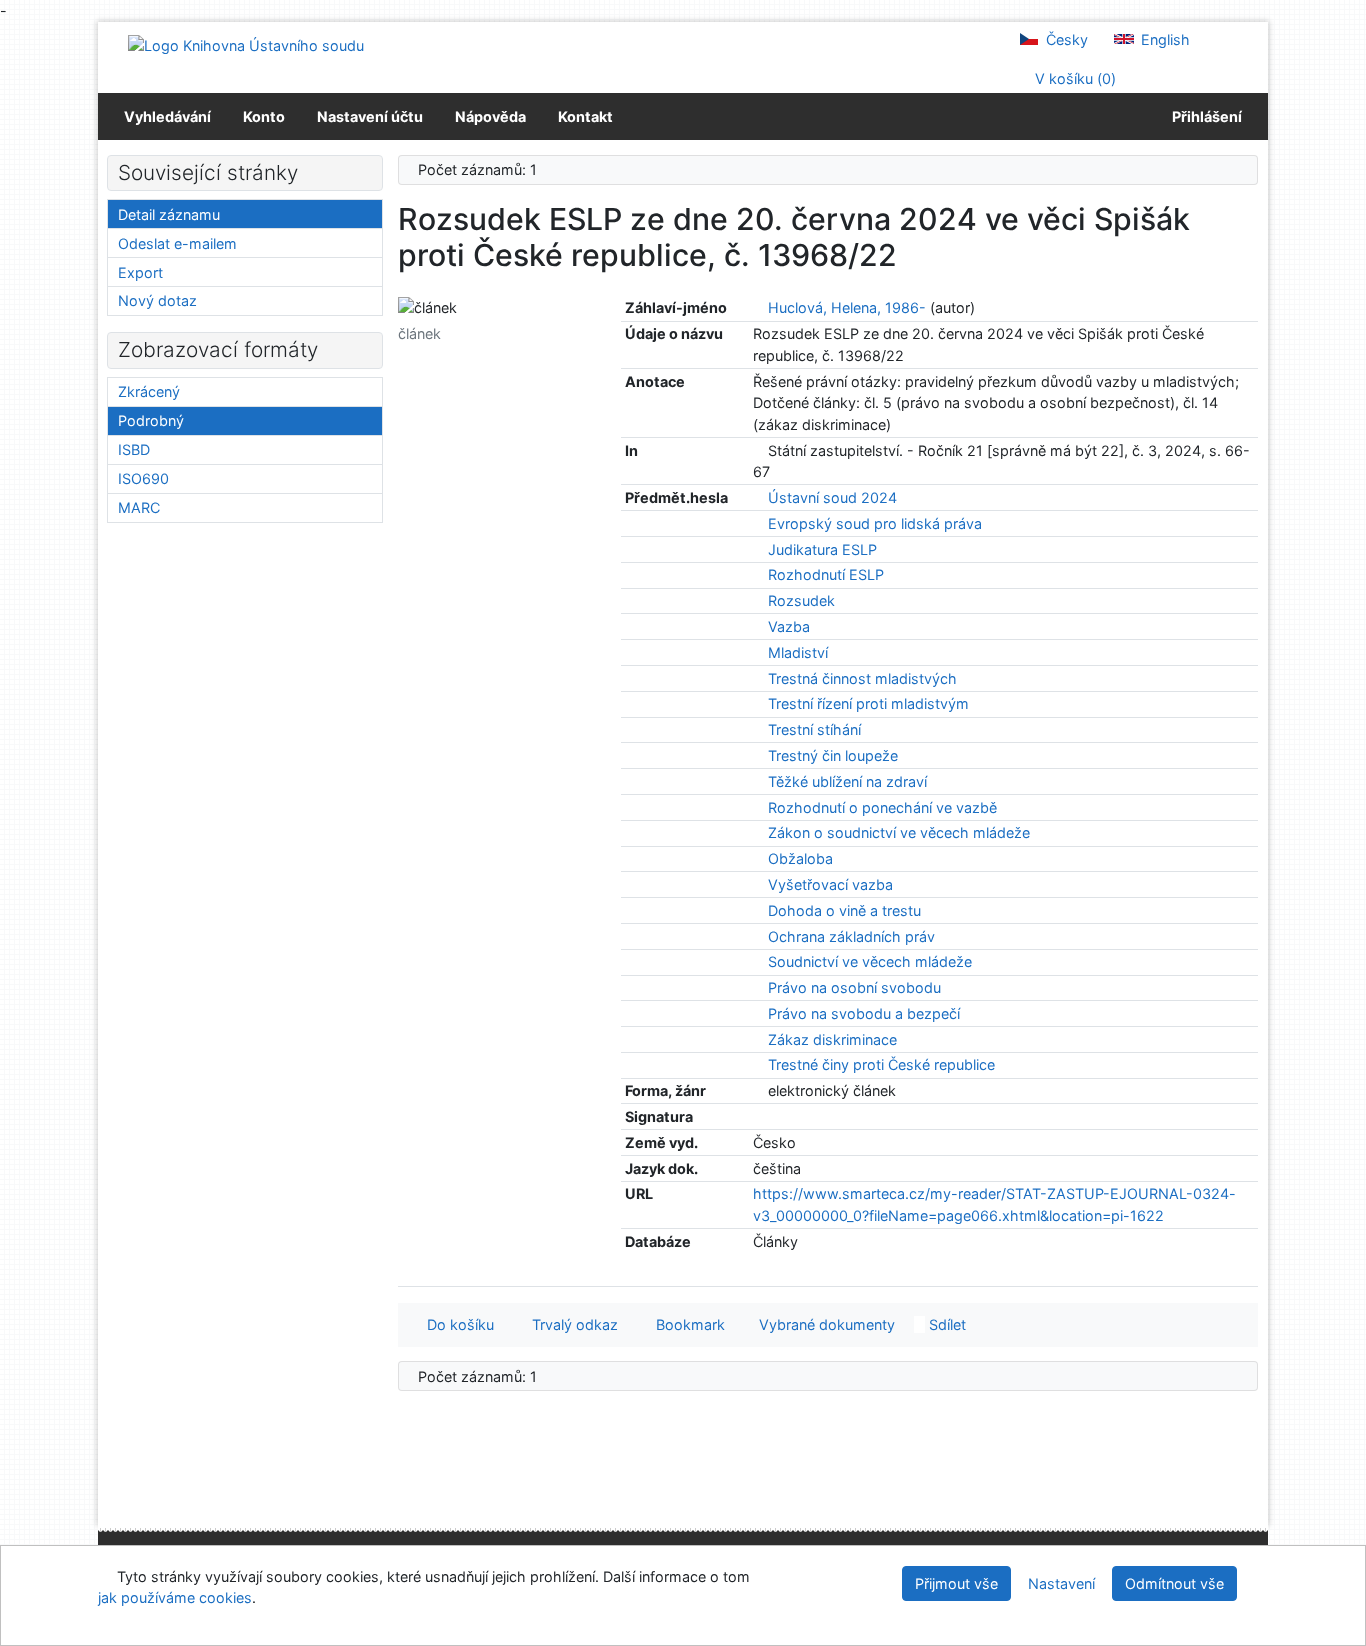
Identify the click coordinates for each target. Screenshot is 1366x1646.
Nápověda (490, 116)
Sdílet (945, 1324)
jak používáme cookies (175, 1597)
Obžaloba (800, 858)
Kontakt (585, 116)
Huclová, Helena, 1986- (847, 307)
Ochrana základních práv (851, 936)
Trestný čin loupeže (833, 755)
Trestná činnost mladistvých (862, 678)
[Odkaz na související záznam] (758, 307)
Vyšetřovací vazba (830, 884)
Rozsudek (801, 600)
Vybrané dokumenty (825, 1324)
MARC (139, 507)
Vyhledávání (167, 116)
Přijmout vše (956, 1583)
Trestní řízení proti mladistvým (868, 703)
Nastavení (1061, 1583)
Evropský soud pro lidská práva (875, 523)
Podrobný (151, 420)
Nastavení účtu (370, 116)
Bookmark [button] (686, 1324)
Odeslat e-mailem (177, 243)
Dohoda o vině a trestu (844, 910)
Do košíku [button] (456, 1324)
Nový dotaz (157, 300)
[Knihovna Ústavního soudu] (246, 44)
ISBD (134, 449)
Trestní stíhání (814, 729)
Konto (264, 116)
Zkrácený (149, 391)
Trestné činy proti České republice (881, 1064)
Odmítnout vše (1174, 1583)
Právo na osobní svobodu (854, 987)
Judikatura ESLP (822, 549)
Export (140, 272)
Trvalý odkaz (571, 1324)
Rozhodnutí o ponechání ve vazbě (882, 807)
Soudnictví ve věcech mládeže (870, 961)
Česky (1065, 39)
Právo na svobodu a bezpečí (864, 1013)
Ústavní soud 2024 (832, 497)
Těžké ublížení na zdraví (847, 781)
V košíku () (1073, 78)
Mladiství (798, 652)
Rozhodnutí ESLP (826, 574)
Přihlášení (1204, 116)
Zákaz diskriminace (832, 1039)
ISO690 (143, 478)
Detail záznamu (169, 214)
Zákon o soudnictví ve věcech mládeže (899, 832)
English (1163, 39)
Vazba (789, 626)
